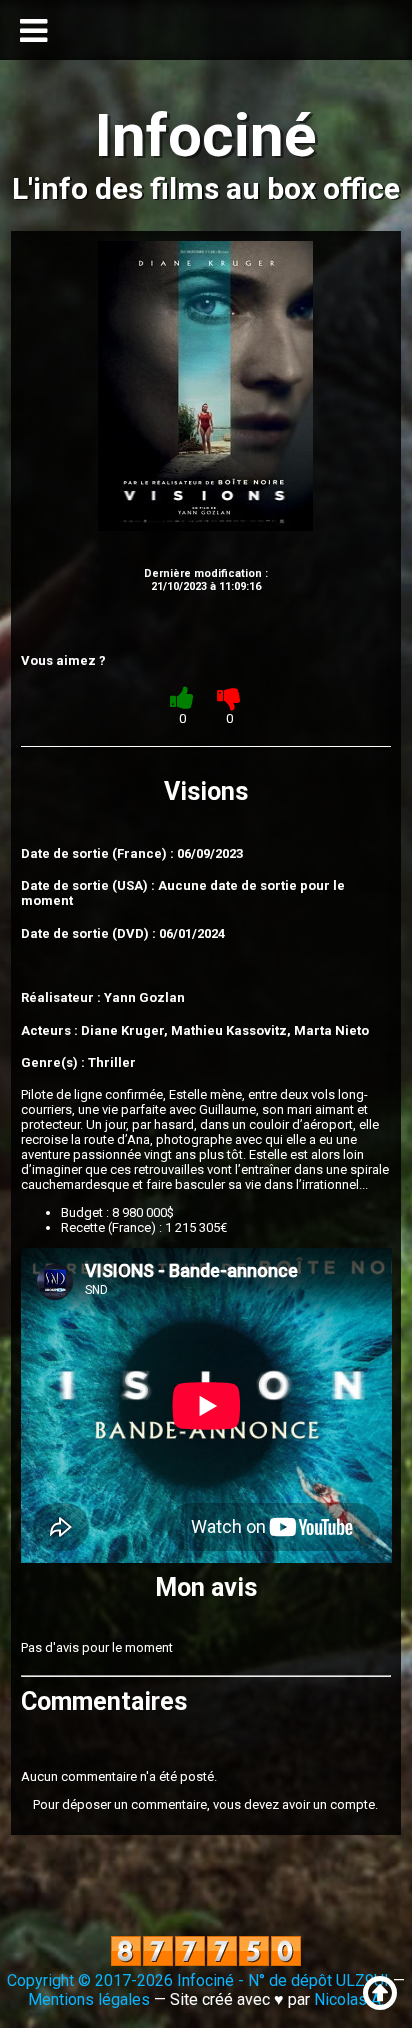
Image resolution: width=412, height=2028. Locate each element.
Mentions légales (89, 1999)
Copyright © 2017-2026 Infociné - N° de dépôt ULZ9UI (198, 1980)
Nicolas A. (349, 1999)
